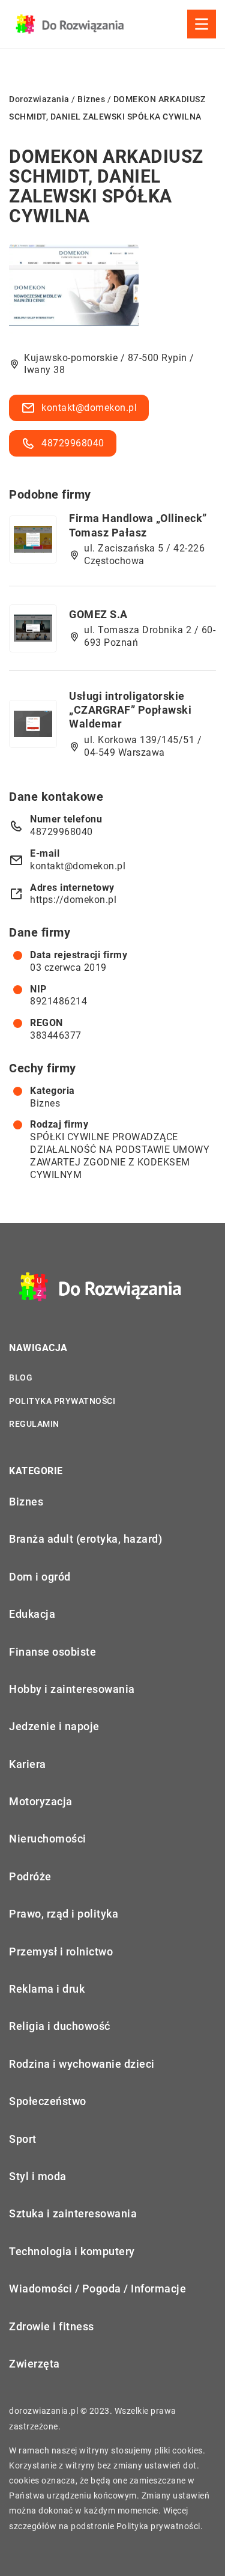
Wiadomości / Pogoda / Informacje (97, 2289)
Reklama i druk (47, 1989)
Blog (21, 1378)
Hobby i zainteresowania (72, 1689)
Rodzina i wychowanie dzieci (82, 2064)
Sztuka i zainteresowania (73, 2213)
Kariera (28, 1764)
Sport (23, 2139)
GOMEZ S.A (98, 614)
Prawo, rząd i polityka (64, 1914)
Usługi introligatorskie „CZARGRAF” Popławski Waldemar (130, 710)
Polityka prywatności (62, 1401)
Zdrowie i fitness (52, 2326)
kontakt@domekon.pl (89, 408)
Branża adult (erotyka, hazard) (85, 1539)
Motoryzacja (41, 1801)
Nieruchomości (48, 1839)
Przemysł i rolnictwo (61, 1952)
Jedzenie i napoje (54, 1726)
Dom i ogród (40, 1577)
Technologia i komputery (72, 2251)
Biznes (45, 1103)
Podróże (30, 1876)
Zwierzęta (34, 2364)
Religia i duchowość (60, 2026)
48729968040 (73, 443)
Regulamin (34, 1424)
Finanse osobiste (52, 1652)
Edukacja (32, 1614)
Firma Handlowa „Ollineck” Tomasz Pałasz (138, 525)
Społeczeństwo (48, 2101)
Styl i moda (38, 2176)
